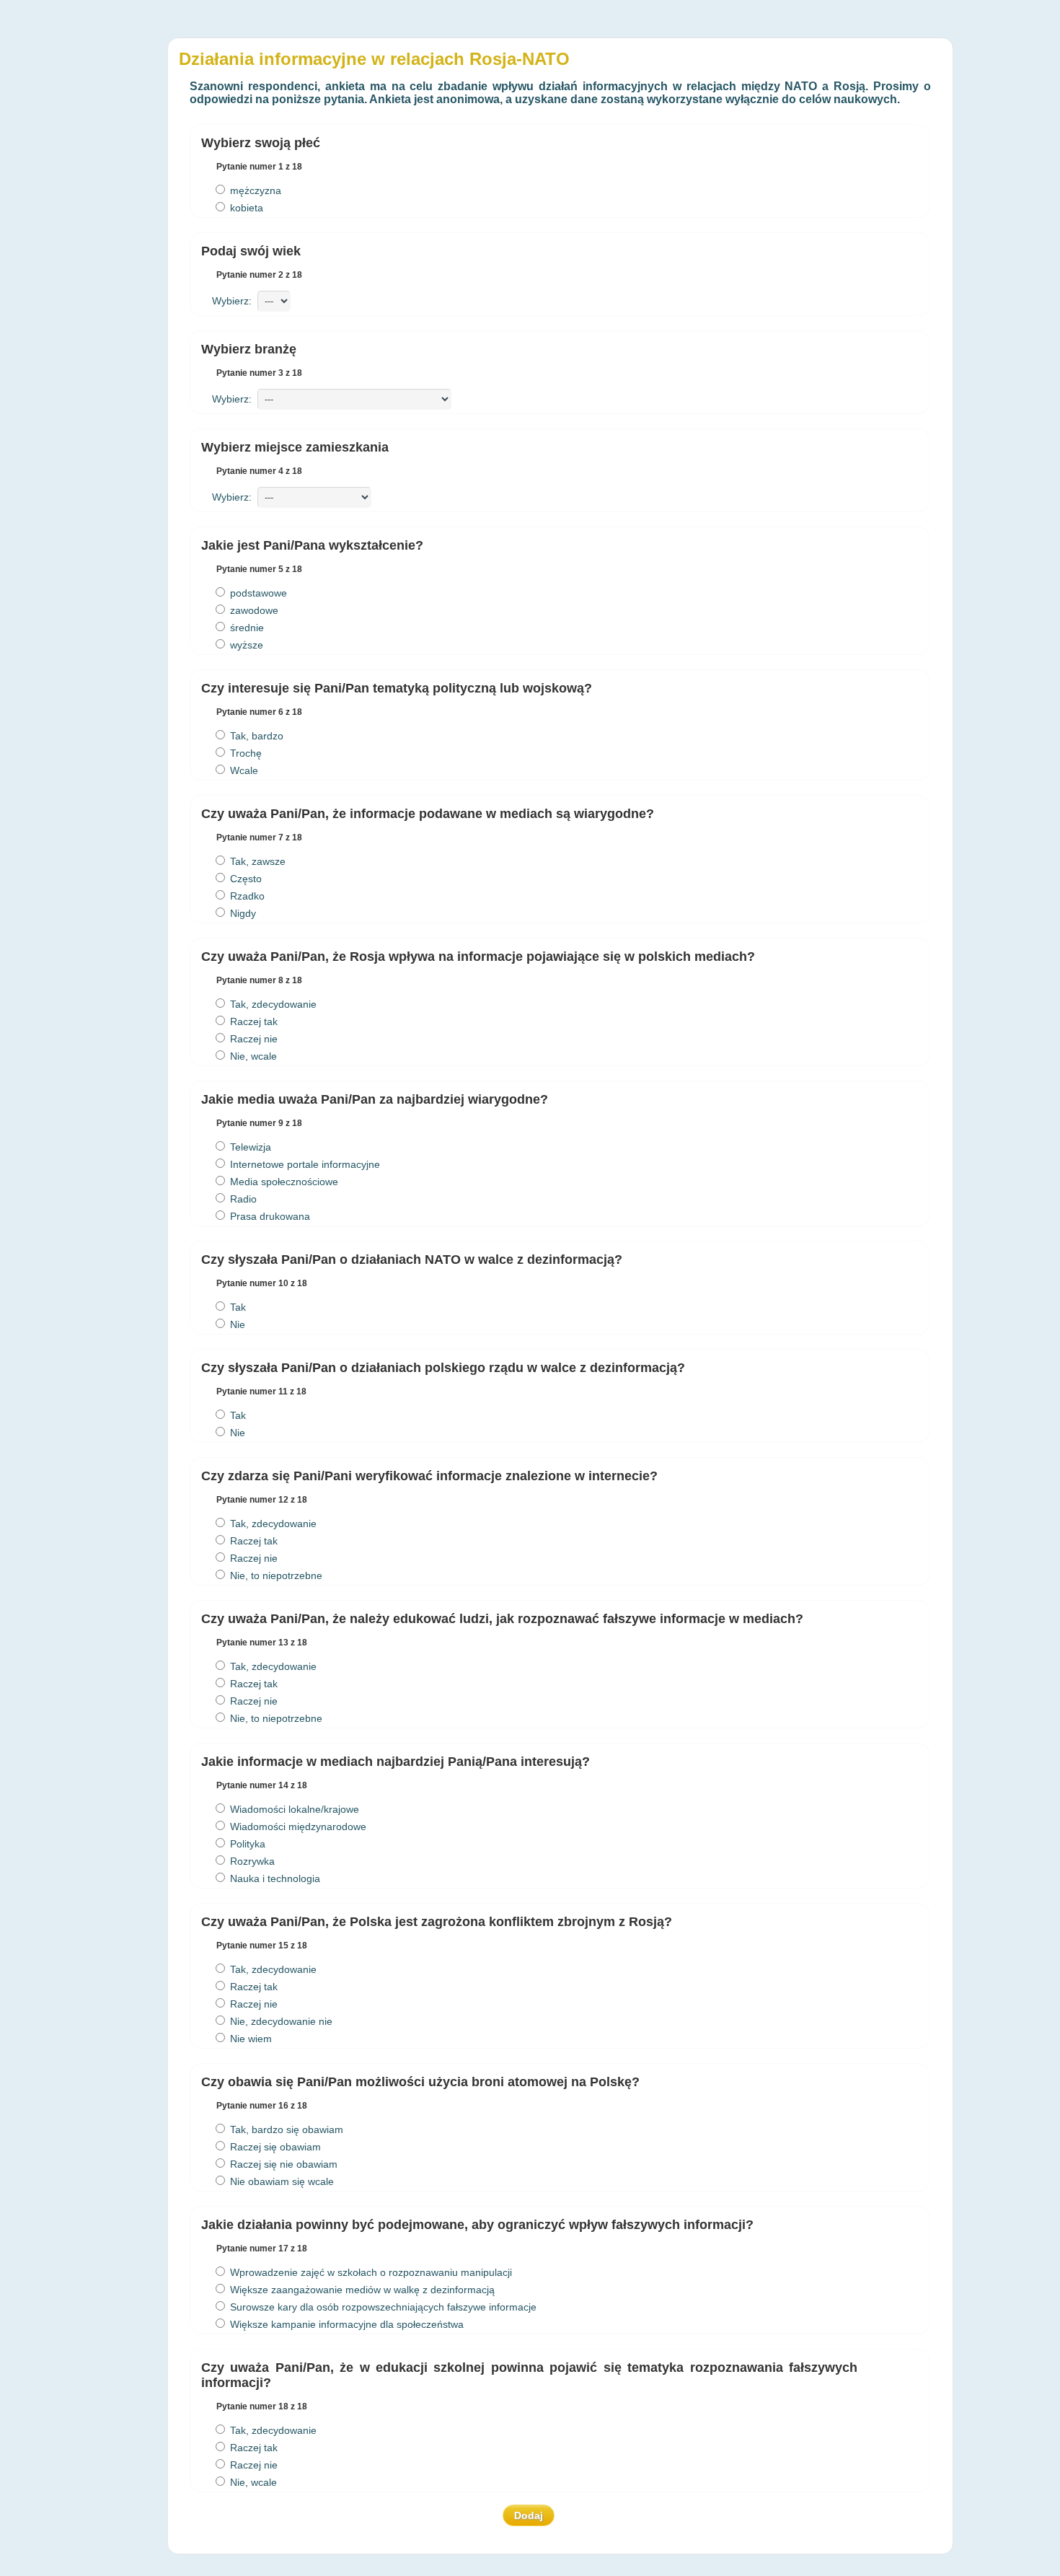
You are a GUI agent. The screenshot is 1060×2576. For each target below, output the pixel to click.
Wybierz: (235, 301)
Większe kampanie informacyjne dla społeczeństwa (345, 2324)
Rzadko (246, 896)
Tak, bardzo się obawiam (285, 2129)
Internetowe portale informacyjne (304, 1164)
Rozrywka (251, 1861)
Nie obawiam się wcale (281, 2181)
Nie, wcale (252, 1056)
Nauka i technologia (274, 1878)
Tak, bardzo (255, 736)
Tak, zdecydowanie (272, 1004)
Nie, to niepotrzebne (275, 1575)
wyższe (245, 645)
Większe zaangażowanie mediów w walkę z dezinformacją (361, 2290)
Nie (236, 1324)
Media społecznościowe (283, 1182)
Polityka (246, 1844)
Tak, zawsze (256, 861)
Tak (237, 1307)
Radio (242, 1199)
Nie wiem (249, 2039)
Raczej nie (252, 1039)
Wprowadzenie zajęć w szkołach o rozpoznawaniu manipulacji (370, 2272)
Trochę (244, 753)
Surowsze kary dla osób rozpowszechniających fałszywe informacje (382, 2307)
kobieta (245, 208)
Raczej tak (252, 1021)
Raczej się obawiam (274, 2147)
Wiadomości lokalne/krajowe (293, 1809)
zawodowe (253, 610)
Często (244, 879)
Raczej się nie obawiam (282, 2164)
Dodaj (529, 2515)
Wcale (243, 770)
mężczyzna (254, 190)
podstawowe (257, 593)
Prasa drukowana (269, 1216)
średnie (246, 628)
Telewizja (249, 1147)
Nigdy (242, 913)
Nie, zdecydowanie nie (280, 2021)
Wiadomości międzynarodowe (297, 1827)
